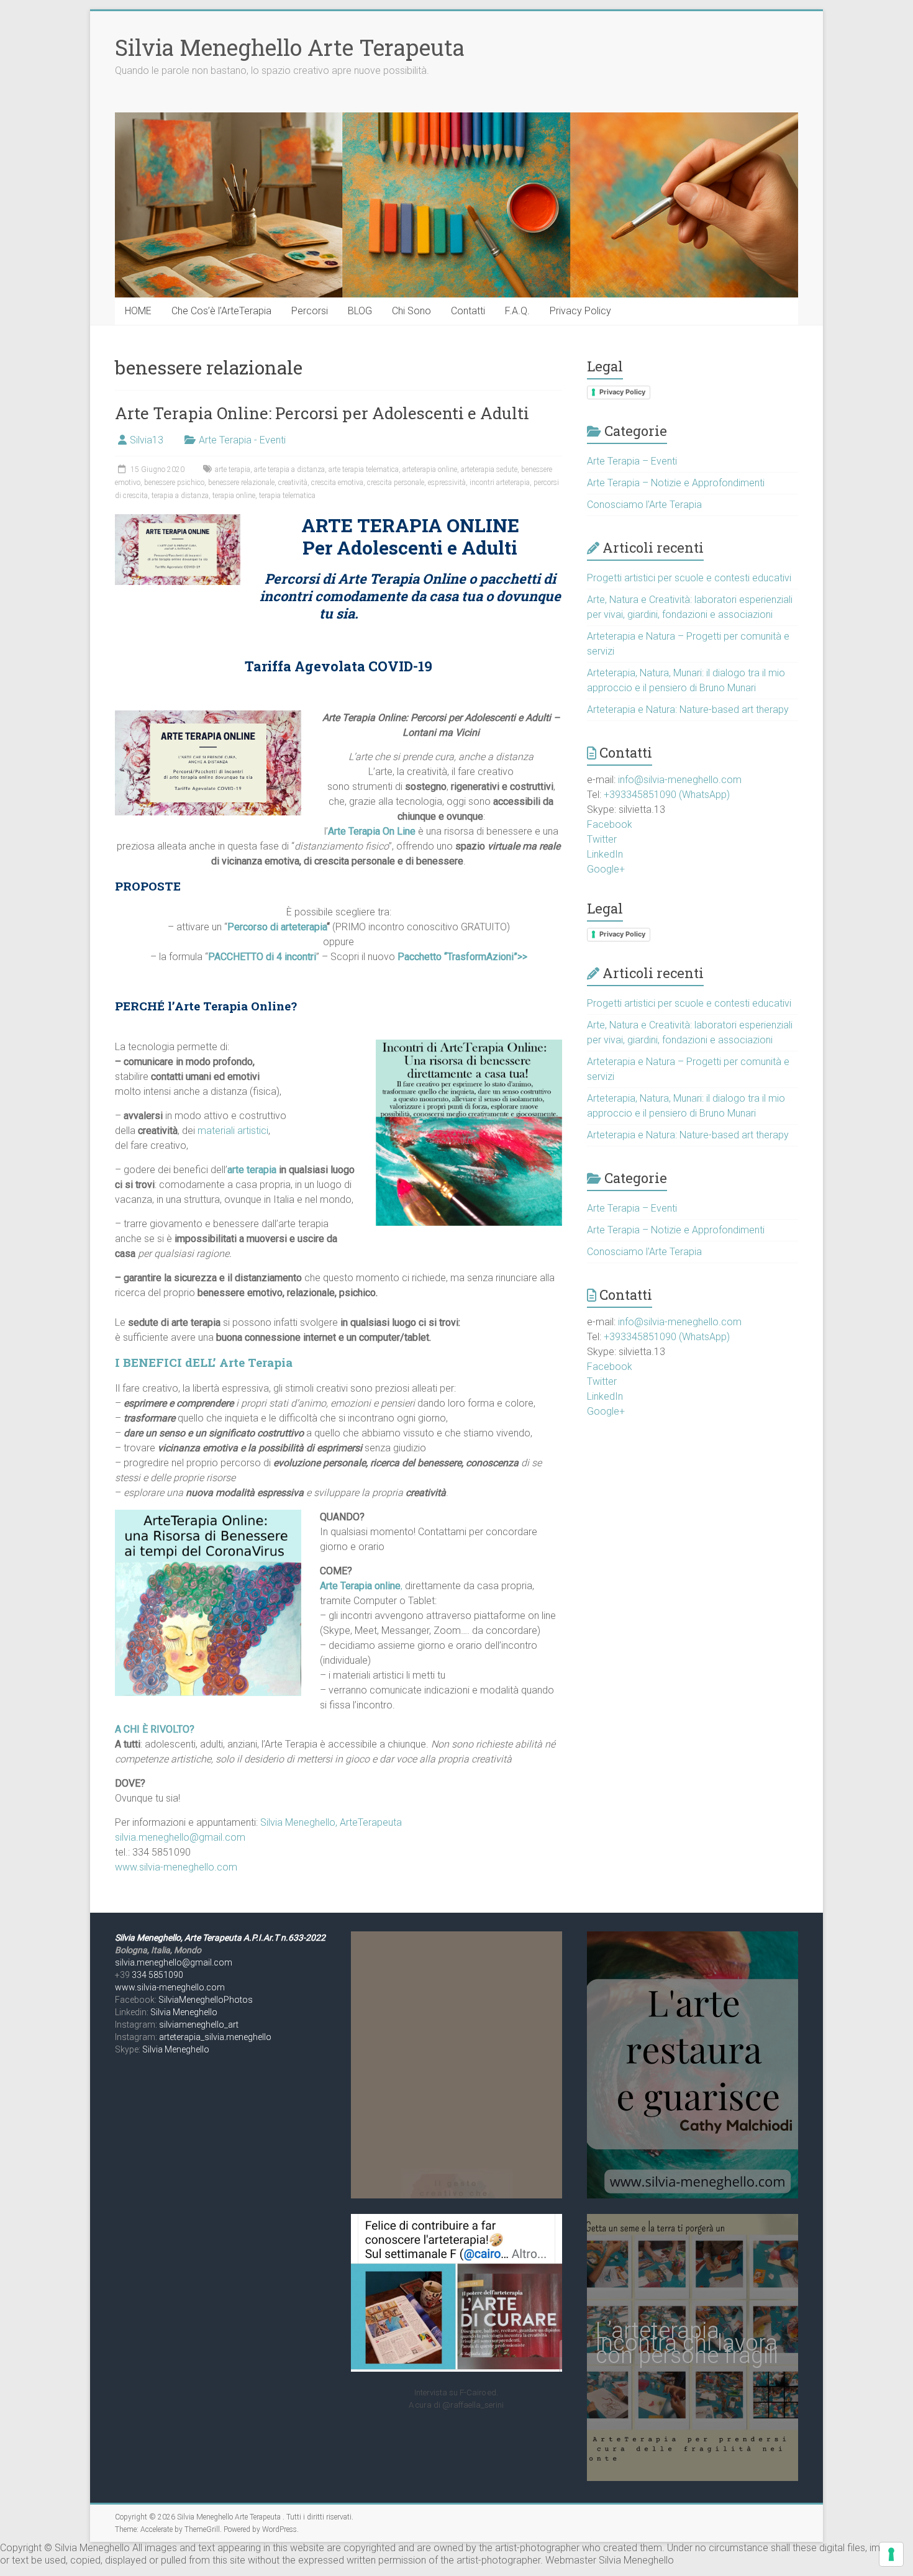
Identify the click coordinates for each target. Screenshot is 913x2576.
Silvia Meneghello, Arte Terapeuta (179, 1938)
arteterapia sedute (489, 469)
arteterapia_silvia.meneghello (215, 2037)
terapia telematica (287, 496)
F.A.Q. (517, 311)
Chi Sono (411, 311)
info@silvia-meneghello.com (680, 780)
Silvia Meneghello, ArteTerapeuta (331, 1822)
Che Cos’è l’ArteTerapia (221, 311)
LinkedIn (605, 854)
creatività (293, 483)
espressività (447, 483)
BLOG (360, 311)
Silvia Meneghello (184, 2012)
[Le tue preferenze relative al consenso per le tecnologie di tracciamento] (891, 2554)
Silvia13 (147, 440)
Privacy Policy (580, 311)
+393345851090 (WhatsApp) (667, 795)
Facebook (610, 824)
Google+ (606, 869)
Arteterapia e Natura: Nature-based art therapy (688, 710)
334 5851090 (157, 1975)
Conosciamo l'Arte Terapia (644, 505)
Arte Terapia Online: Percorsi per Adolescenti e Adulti (322, 413)
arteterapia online (430, 469)
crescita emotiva (337, 483)
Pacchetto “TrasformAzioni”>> (462, 957)
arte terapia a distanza (289, 469)
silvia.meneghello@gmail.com (180, 1837)
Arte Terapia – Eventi (632, 461)
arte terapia (233, 469)
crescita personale (396, 483)
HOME (138, 311)
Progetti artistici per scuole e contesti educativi (689, 578)
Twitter (602, 839)
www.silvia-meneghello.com (176, 1867)
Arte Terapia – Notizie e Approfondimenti (676, 483)
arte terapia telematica (364, 469)
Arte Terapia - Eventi (242, 440)
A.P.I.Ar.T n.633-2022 (284, 1938)
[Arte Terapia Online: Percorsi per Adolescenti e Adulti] (178, 520)
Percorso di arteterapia (277, 927)
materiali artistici (233, 1131)
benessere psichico (174, 483)
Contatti (468, 311)
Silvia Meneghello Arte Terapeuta (290, 47)
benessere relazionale (241, 483)
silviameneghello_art (199, 2025)
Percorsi (310, 311)
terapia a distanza (180, 496)
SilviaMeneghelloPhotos (206, 2000)
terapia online (234, 496)
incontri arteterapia (500, 483)
